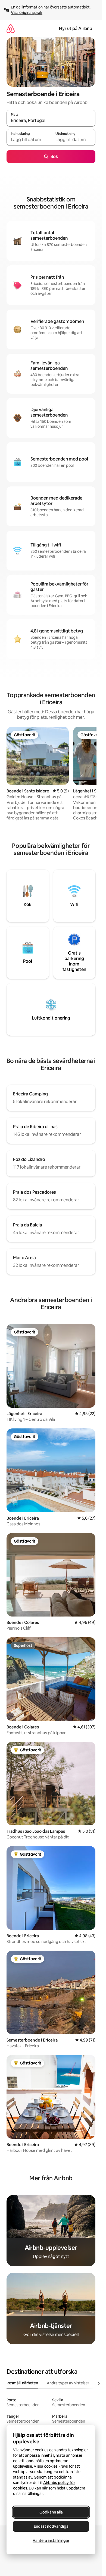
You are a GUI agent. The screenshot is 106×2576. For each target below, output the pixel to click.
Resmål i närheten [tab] (22, 2383)
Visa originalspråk (27, 13)
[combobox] (51, 121)
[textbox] (29, 140)
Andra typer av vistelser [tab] (68, 2383)
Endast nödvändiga (51, 2526)
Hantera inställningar (51, 2541)
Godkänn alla (51, 2512)
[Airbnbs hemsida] (11, 29)
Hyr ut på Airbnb (76, 29)
